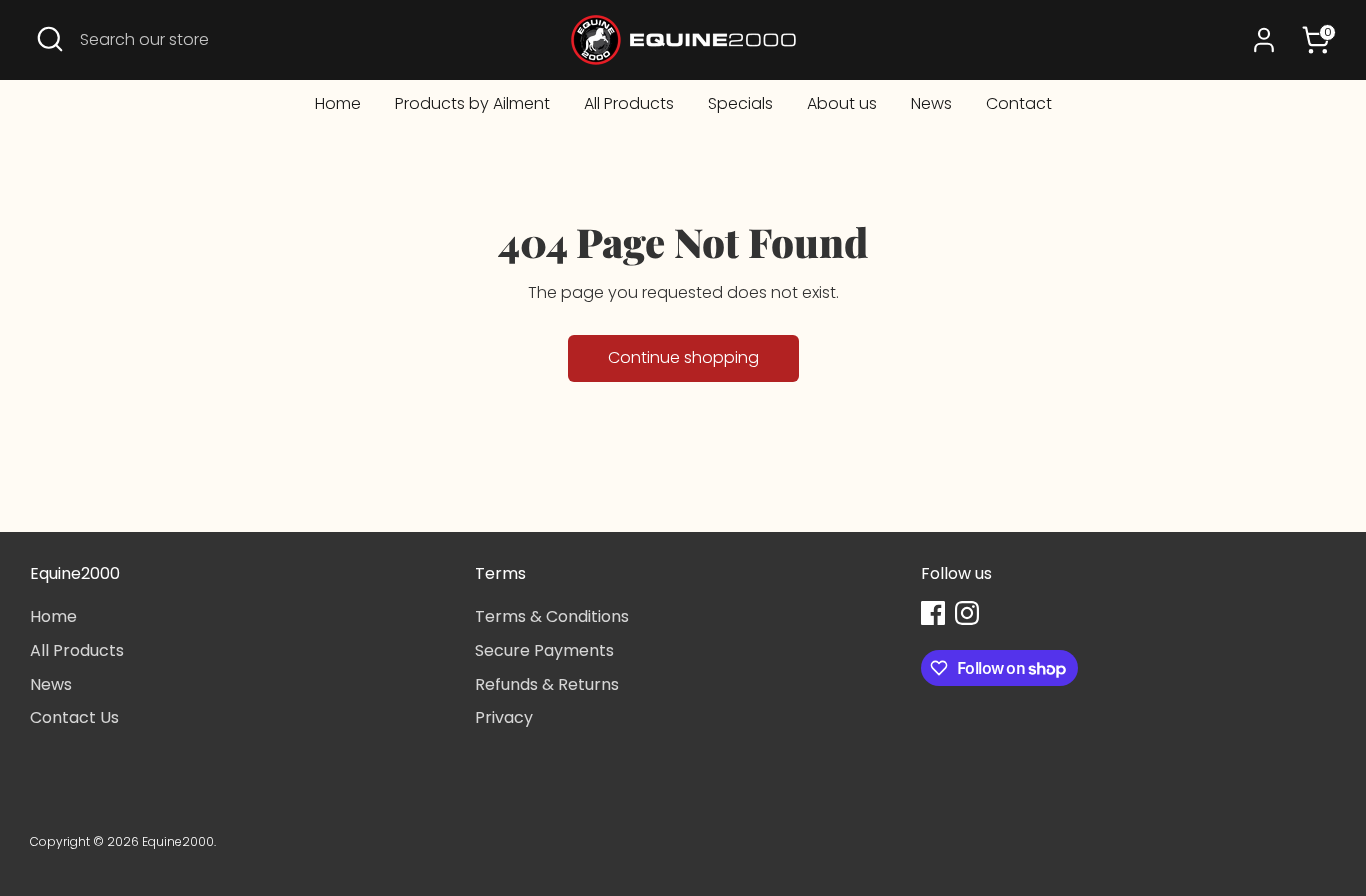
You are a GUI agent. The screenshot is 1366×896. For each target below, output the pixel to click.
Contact (1019, 103)
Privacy (504, 717)
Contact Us (74, 717)
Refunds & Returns (547, 684)
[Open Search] (50, 39)
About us (842, 103)
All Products (629, 103)
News (931, 103)
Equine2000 (178, 841)
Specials (740, 103)
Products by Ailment (472, 103)
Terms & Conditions (552, 616)
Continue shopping (683, 357)
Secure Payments (544, 650)
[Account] (1264, 40)
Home (338, 103)
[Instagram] (967, 613)
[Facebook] (933, 613)
